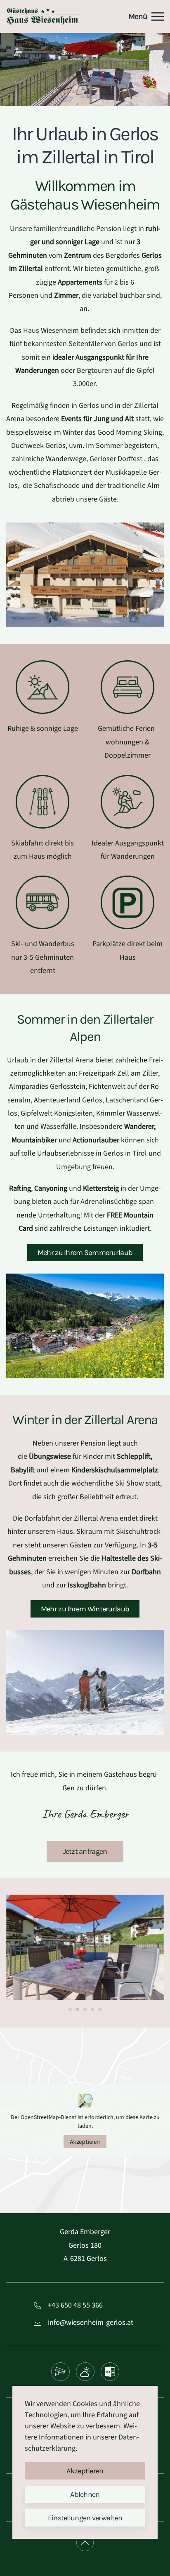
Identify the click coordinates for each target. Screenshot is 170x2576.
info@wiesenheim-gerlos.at (91, 2323)
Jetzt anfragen (85, 1851)
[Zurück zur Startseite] (43, 16)
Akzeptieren (85, 2142)
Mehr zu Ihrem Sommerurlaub (85, 1253)
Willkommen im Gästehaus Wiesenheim (85, 195)
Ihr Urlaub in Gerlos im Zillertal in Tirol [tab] (74, 92)
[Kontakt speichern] (110, 2372)
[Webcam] (60, 2372)
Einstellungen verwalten (85, 2518)
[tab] (70, 2009)
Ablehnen (85, 2494)
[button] (146, 16)
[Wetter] (85, 2372)
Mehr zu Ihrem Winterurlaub (85, 1609)
